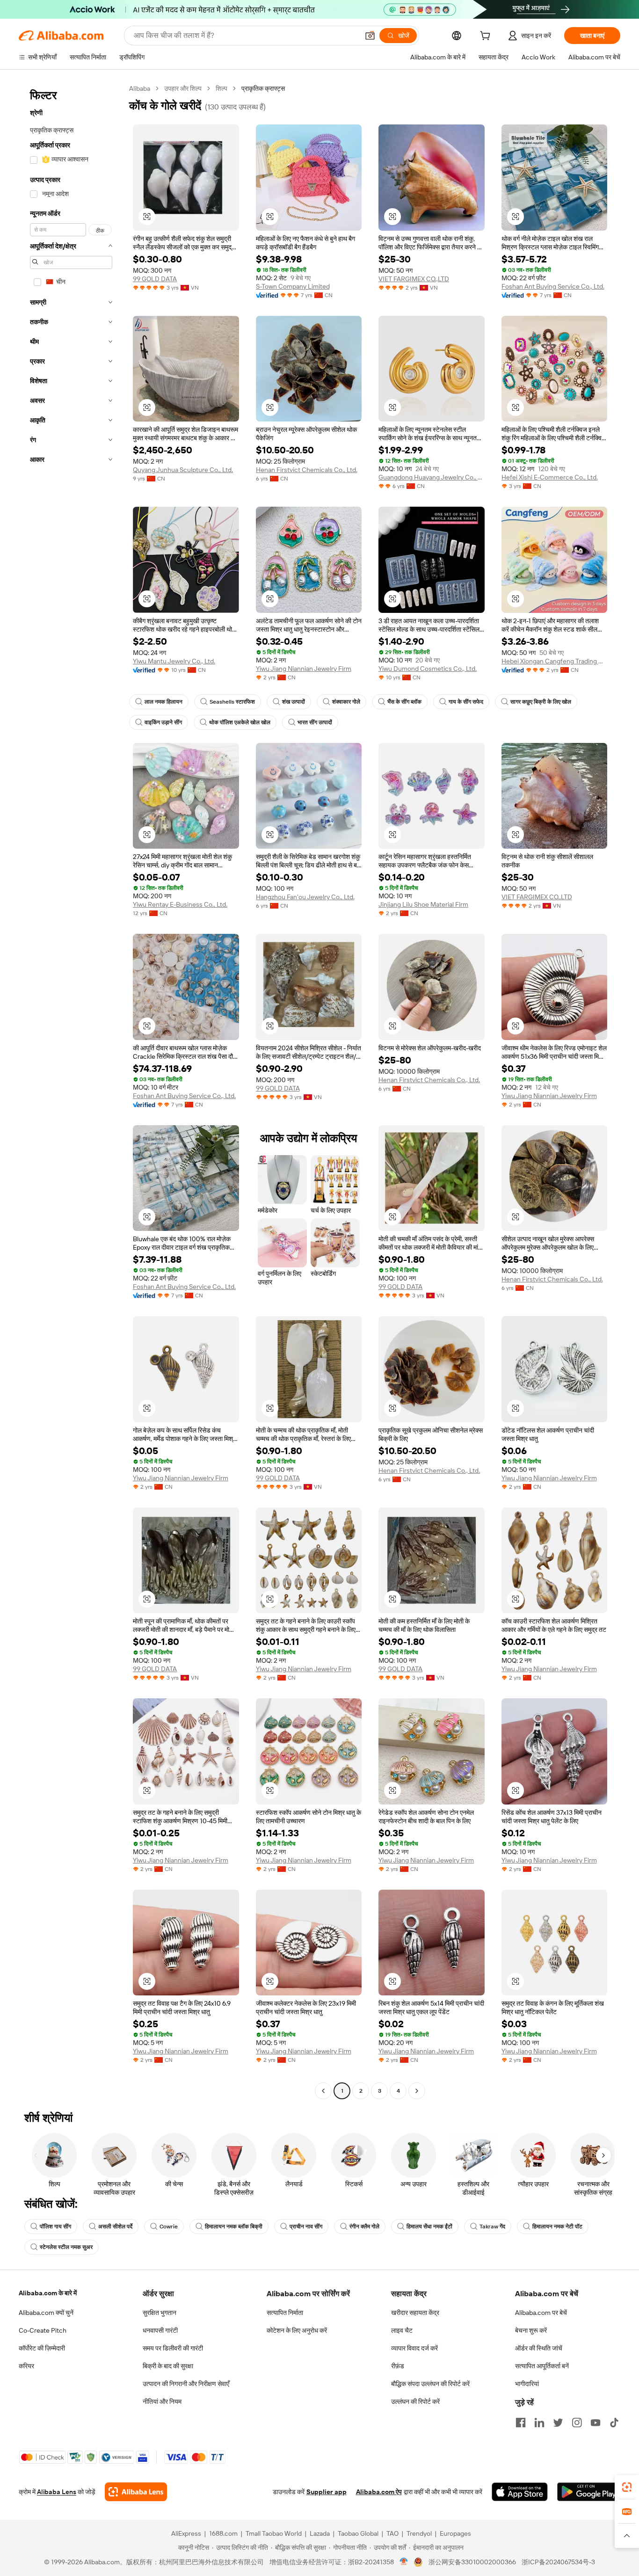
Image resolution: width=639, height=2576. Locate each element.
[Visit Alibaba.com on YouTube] (595, 2423)
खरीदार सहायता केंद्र (415, 2313)
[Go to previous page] (323, 2091)
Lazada (320, 2533)
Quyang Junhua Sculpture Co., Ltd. (183, 470)
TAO (392, 2533)
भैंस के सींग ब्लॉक (404, 702)
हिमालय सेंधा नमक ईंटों (429, 2227)
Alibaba (140, 88)
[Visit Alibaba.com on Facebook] (521, 2423)
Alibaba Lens (57, 2492)
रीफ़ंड (398, 2366)
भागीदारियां (527, 2384)
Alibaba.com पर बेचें (541, 2313)
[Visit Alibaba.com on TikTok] (614, 2423)
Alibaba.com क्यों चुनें (46, 2313)
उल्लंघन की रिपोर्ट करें (415, 2401)
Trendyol (419, 2533)
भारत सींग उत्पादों (315, 722)
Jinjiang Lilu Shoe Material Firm (423, 904)
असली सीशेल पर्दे (115, 2227)
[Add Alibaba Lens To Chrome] (136, 2492)
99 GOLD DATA (155, 279)
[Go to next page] (417, 2091)
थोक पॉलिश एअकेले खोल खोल (240, 722)
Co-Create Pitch (43, 2330)
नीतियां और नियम (162, 2401)
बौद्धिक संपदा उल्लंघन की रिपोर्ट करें (430, 2384)
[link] (627, 2487)
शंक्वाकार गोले (346, 702)
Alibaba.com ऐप (379, 2492)
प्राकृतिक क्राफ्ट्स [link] (263, 88)
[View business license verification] (404, 2562)
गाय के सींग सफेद (466, 702)
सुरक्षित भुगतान (160, 2313)
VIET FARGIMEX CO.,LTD (414, 279)
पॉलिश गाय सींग (55, 2227)
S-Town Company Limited (293, 286)
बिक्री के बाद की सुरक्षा (168, 2366)
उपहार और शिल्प (183, 88)
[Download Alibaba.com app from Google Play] (589, 2492)
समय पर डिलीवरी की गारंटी (173, 2348)
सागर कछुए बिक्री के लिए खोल (541, 702)
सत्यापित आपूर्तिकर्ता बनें (542, 2366)
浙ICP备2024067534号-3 (558, 2562)
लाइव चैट (402, 2330)
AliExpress (186, 2533)
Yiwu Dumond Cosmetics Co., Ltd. (428, 669)
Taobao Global (358, 2533)
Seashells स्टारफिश (232, 702)
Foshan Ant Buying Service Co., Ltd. (553, 286)
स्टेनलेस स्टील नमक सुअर (66, 2247)
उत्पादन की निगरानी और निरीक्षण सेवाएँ (186, 2384)
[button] (370, 36)
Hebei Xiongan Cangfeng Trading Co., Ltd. (555, 661)
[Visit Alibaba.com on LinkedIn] (539, 2423)
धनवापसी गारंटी (160, 2330)
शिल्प (221, 88)
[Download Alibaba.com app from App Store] (520, 2492)
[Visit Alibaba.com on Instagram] (577, 2423)
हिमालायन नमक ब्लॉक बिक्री (234, 2227)
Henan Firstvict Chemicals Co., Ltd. (307, 470)
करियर (26, 2366)
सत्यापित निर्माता (285, 2313)
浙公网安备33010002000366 (472, 2562)
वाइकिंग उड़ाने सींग (163, 722)
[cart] (487, 37)
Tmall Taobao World (274, 2533)
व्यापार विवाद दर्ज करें (414, 2348)
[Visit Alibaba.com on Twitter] (558, 2423)
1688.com (223, 2533)
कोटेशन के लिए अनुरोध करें (297, 2330)
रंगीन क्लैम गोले (364, 2227)
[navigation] (71, 1091)
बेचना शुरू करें (531, 2330)
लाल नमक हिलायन (163, 702)
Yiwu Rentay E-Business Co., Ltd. (180, 904)
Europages (455, 2533)
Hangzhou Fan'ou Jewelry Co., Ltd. (305, 897)
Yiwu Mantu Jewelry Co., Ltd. (174, 661)
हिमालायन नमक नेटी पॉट (557, 2227)
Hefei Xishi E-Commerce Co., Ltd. (550, 477)
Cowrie (169, 2227)
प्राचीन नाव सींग (306, 2227)
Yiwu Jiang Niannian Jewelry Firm (304, 669)
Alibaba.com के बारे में (48, 2293)
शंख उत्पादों (294, 702)
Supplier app (327, 2492)
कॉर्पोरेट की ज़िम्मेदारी (42, 2348)
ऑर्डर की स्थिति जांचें (539, 2348)
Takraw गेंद (492, 2227)
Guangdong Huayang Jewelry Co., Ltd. (432, 477)
